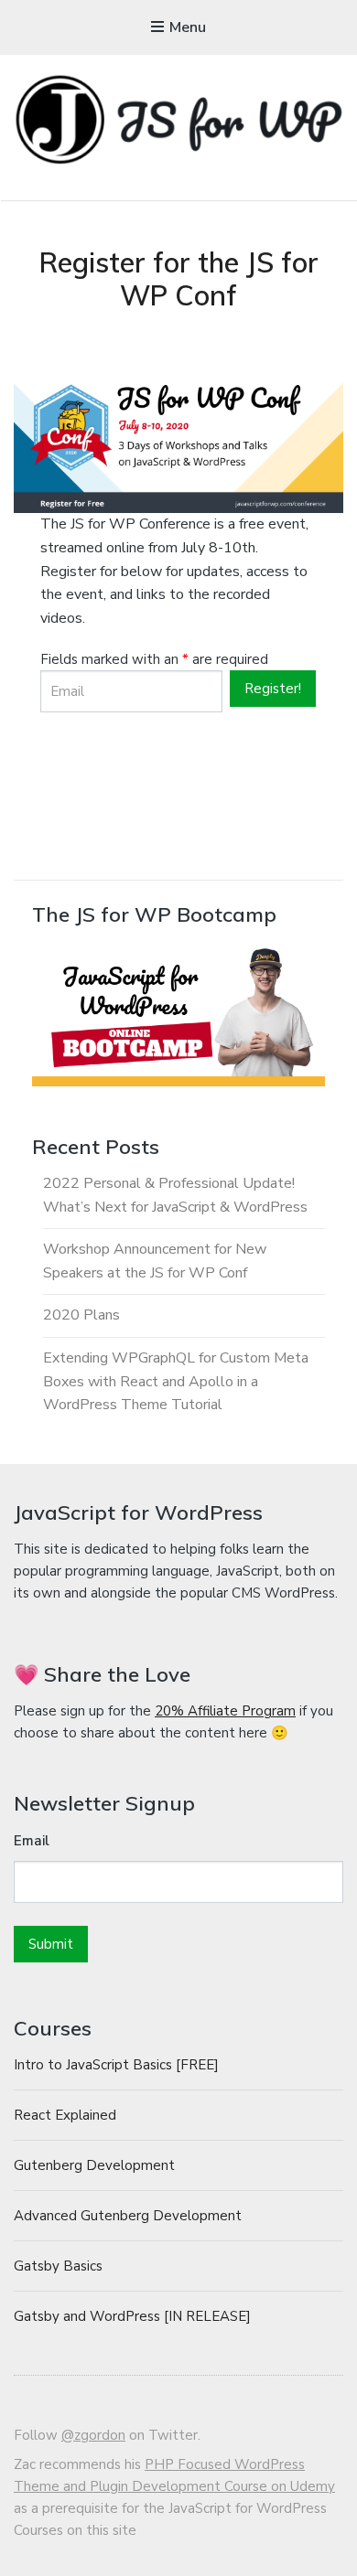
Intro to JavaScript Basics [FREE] (116, 2065)
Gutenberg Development (94, 2165)
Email (32, 1841)
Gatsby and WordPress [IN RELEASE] (132, 2316)
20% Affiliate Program (225, 1711)
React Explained (65, 2115)
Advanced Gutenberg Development (128, 2216)
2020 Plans (81, 1315)
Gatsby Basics (58, 2266)
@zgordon (93, 2435)
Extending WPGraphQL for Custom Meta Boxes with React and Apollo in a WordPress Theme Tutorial (176, 1381)
